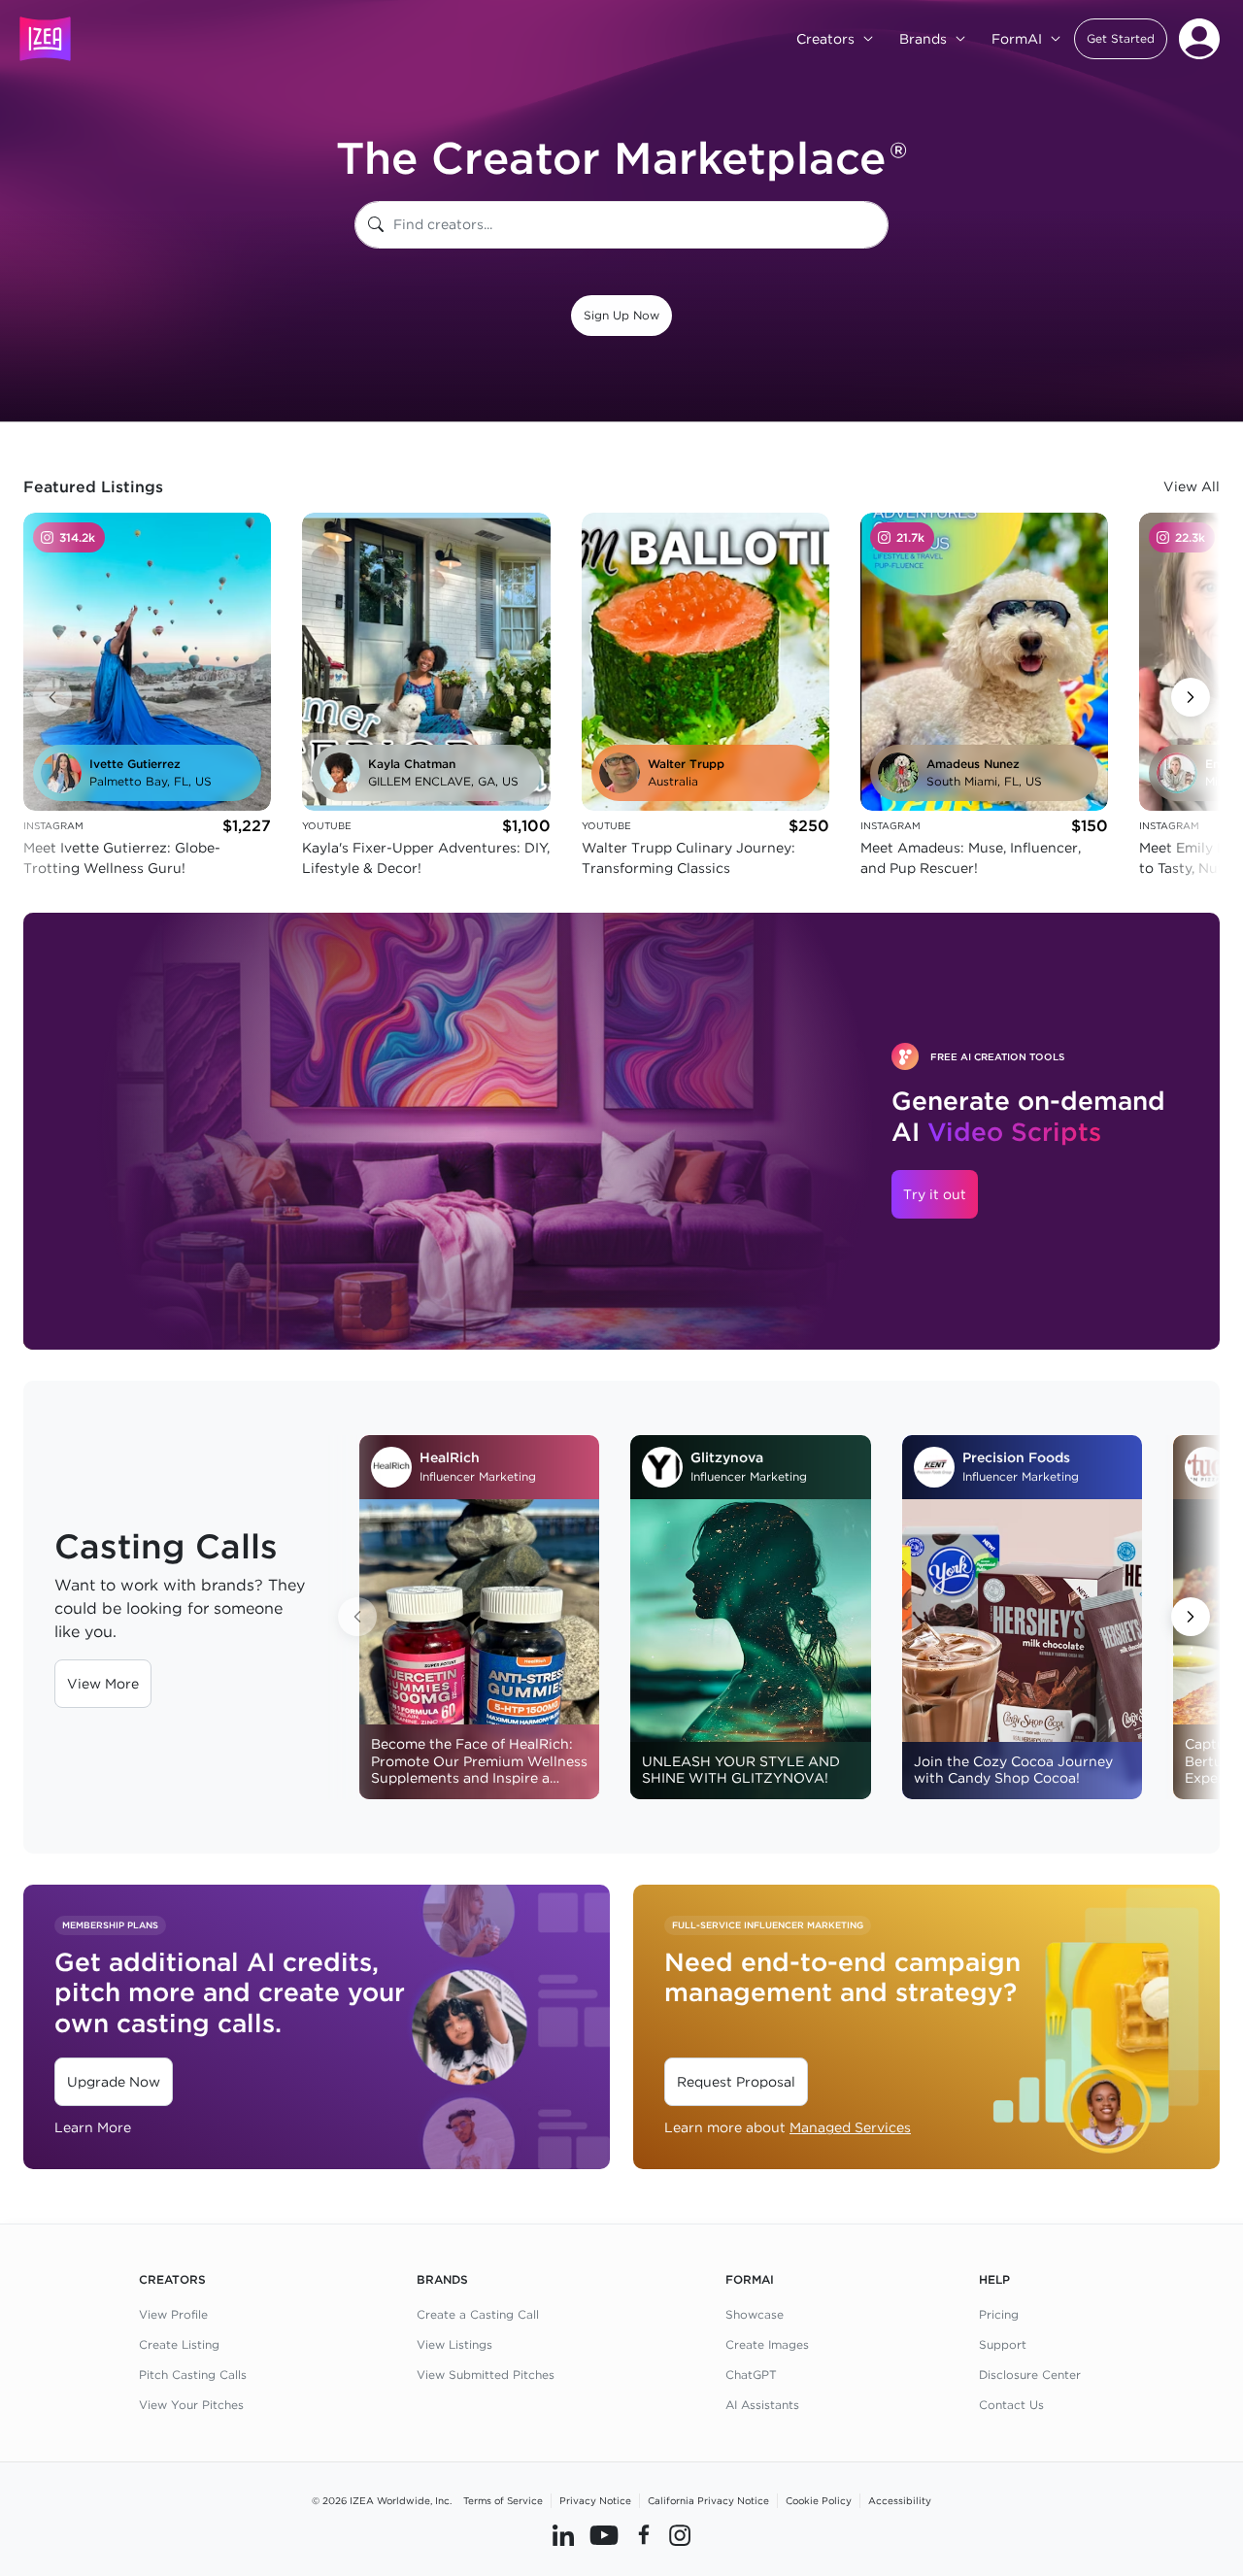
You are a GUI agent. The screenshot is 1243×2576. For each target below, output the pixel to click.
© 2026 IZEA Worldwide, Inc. (382, 2500)
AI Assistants (762, 2405)
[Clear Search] (875, 225)
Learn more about (788, 2127)
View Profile (173, 2314)
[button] (1121, 39)
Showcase (755, 2314)
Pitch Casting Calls (193, 2375)
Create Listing (179, 2344)
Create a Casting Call (478, 2314)
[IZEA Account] (1199, 39)
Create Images (767, 2344)
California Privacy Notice (708, 2500)
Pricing (999, 2314)
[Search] (376, 225)
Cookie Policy (819, 2500)
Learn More (93, 2127)
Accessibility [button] (900, 2500)
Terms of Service (503, 2500)
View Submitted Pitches (486, 2375)
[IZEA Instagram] (680, 2534)
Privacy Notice (595, 2500)
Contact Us (1011, 2405)
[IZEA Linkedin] (563, 2534)
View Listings (454, 2344)
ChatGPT (751, 2375)
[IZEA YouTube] (604, 2534)
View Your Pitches (191, 2405)
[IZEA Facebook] (644, 2534)
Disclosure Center (1030, 2375)
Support (1003, 2344)
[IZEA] (45, 39)
